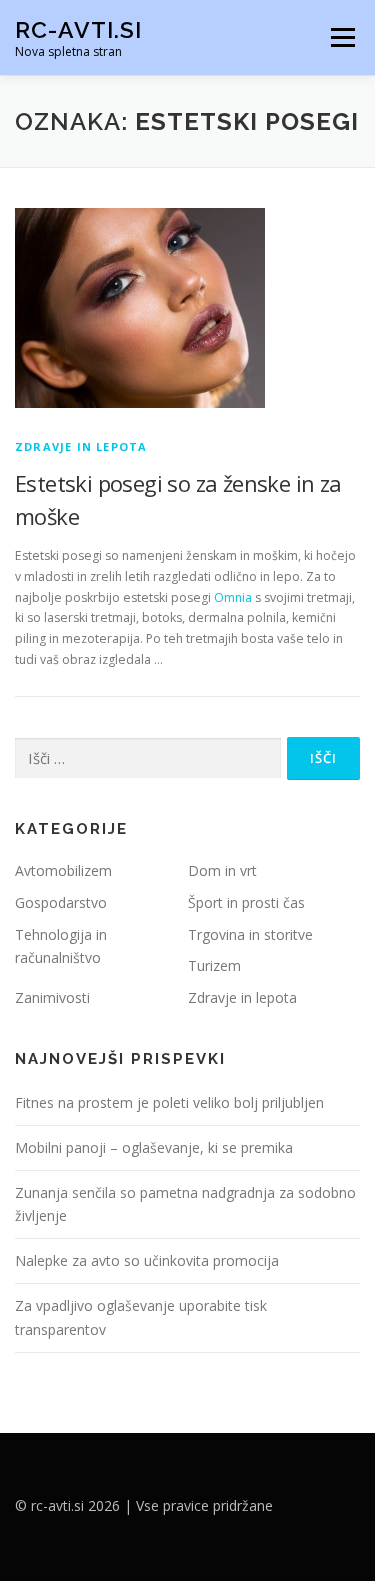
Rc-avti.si (78, 29)
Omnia (233, 597)
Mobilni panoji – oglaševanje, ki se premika (154, 1147)
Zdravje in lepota (81, 446)
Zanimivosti (52, 997)
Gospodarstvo (61, 902)
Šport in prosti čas (246, 902)
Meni (339, 37)
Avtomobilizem (63, 870)
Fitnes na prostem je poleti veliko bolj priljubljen (169, 1102)
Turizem (214, 965)
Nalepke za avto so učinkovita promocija (147, 1260)
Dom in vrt (222, 870)
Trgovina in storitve (250, 934)
